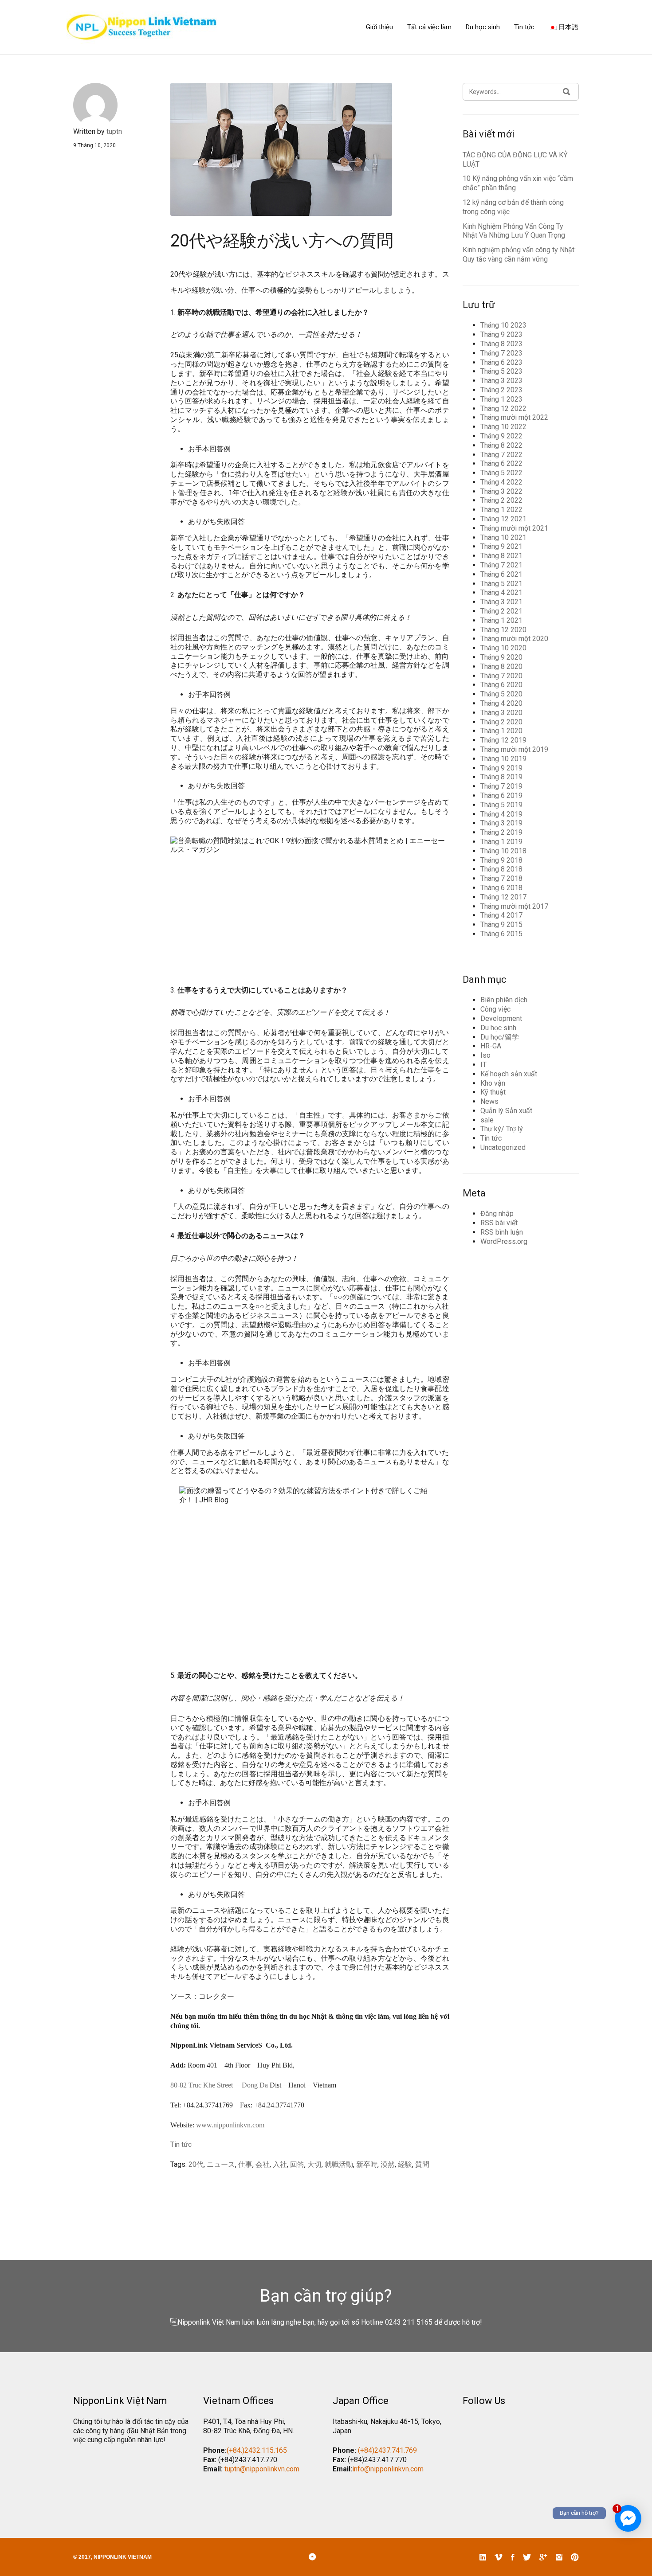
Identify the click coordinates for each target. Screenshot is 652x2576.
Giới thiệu (379, 27)
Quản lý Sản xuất (506, 1111)
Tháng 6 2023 (501, 362)
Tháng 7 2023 (501, 353)
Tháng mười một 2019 (514, 749)
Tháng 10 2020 (503, 648)
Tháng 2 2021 (501, 611)
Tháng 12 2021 (503, 519)
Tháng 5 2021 (501, 584)
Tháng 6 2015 (501, 934)
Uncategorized (503, 1147)
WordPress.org (504, 1241)
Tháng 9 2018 (501, 860)
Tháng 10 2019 (503, 759)
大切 (314, 2164)
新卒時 (367, 2164)
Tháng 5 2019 (501, 805)
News (489, 1101)
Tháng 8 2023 (501, 344)
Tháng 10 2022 (503, 427)
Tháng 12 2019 (503, 740)
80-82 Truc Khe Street (202, 2085)
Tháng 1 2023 (501, 399)
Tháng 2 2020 (501, 722)
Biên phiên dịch (504, 1000)
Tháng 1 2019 (501, 842)
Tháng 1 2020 (501, 731)
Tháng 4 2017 (501, 915)
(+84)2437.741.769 (387, 2450)
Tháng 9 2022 (501, 436)
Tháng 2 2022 (501, 500)
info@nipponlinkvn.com (388, 2469)
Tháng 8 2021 (501, 556)
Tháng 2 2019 (501, 832)
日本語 (568, 27)
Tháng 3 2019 (501, 823)
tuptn (114, 131)
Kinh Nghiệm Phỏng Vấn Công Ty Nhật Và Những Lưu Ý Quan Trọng (514, 231)
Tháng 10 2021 (503, 537)
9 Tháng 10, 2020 (94, 145)
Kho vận (493, 1083)
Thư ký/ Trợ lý (502, 1129)
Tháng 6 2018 (501, 888)
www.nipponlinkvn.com (230, 2125)
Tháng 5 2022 (501, 473)
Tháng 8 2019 (501, 777)
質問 (422, 2164)
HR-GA (491, 1046)
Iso (485, 1055)
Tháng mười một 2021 (514, 528)
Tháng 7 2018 (501, 878)
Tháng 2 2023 (501, 390)
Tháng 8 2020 (501, 666)
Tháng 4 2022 (501, 482)
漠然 (388, 2164)
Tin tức (524, 27)
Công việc (495, 1009)
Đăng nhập (497, 1214)
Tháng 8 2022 (501, 445)
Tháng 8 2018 (501, 869)
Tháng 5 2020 (501, 694)
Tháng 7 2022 (501, 455)
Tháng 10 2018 (503, 851)
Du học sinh (483, 27)
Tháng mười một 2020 (514, 639)
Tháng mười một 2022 (514, 417)
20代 (196, 2164)
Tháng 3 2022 (501, 491)
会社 (263, 2164)
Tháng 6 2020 (501, 685)
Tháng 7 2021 (501, 565)
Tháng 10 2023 (503, 325)
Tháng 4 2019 (501, 814)
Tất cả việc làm (429, 27)
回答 (297, 2164)
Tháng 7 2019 (501, 786)
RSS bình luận (502, 1232)
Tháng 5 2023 (501, 371)
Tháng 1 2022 (501, 510)
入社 (280, 2164)
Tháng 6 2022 (501, 463)
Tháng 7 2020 (501, 676)
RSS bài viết (499, 1223)
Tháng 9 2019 (501, 768)
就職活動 (339, 2164)
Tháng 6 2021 (501, 574)
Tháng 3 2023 (501, 381)
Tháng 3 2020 (501, 713)
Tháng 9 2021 (501, 546)
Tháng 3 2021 (501, 602)
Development (501, 1018)
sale (487, 1120)
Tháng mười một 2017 (514, 906)
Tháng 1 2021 (501, 620)
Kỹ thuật (493, 1092)
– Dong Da (252, 2085)
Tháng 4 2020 (501, 703)
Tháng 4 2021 (501, 592)
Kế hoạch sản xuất (509, 1074)
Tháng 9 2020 (501, 657)
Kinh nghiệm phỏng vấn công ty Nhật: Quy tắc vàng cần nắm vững (519, 254)
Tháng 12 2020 (503, 630)
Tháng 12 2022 (503, 408)
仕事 (245, 2164)
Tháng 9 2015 (501, 924)
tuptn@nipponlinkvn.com (262, 2469)
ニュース (221, 2164)
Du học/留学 (500, 1037)
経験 (405, 2164)
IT (483, 1065)
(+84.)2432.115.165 (257, 2450)
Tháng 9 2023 (501, 334)
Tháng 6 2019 (501, 795)
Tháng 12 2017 (503, 897)
